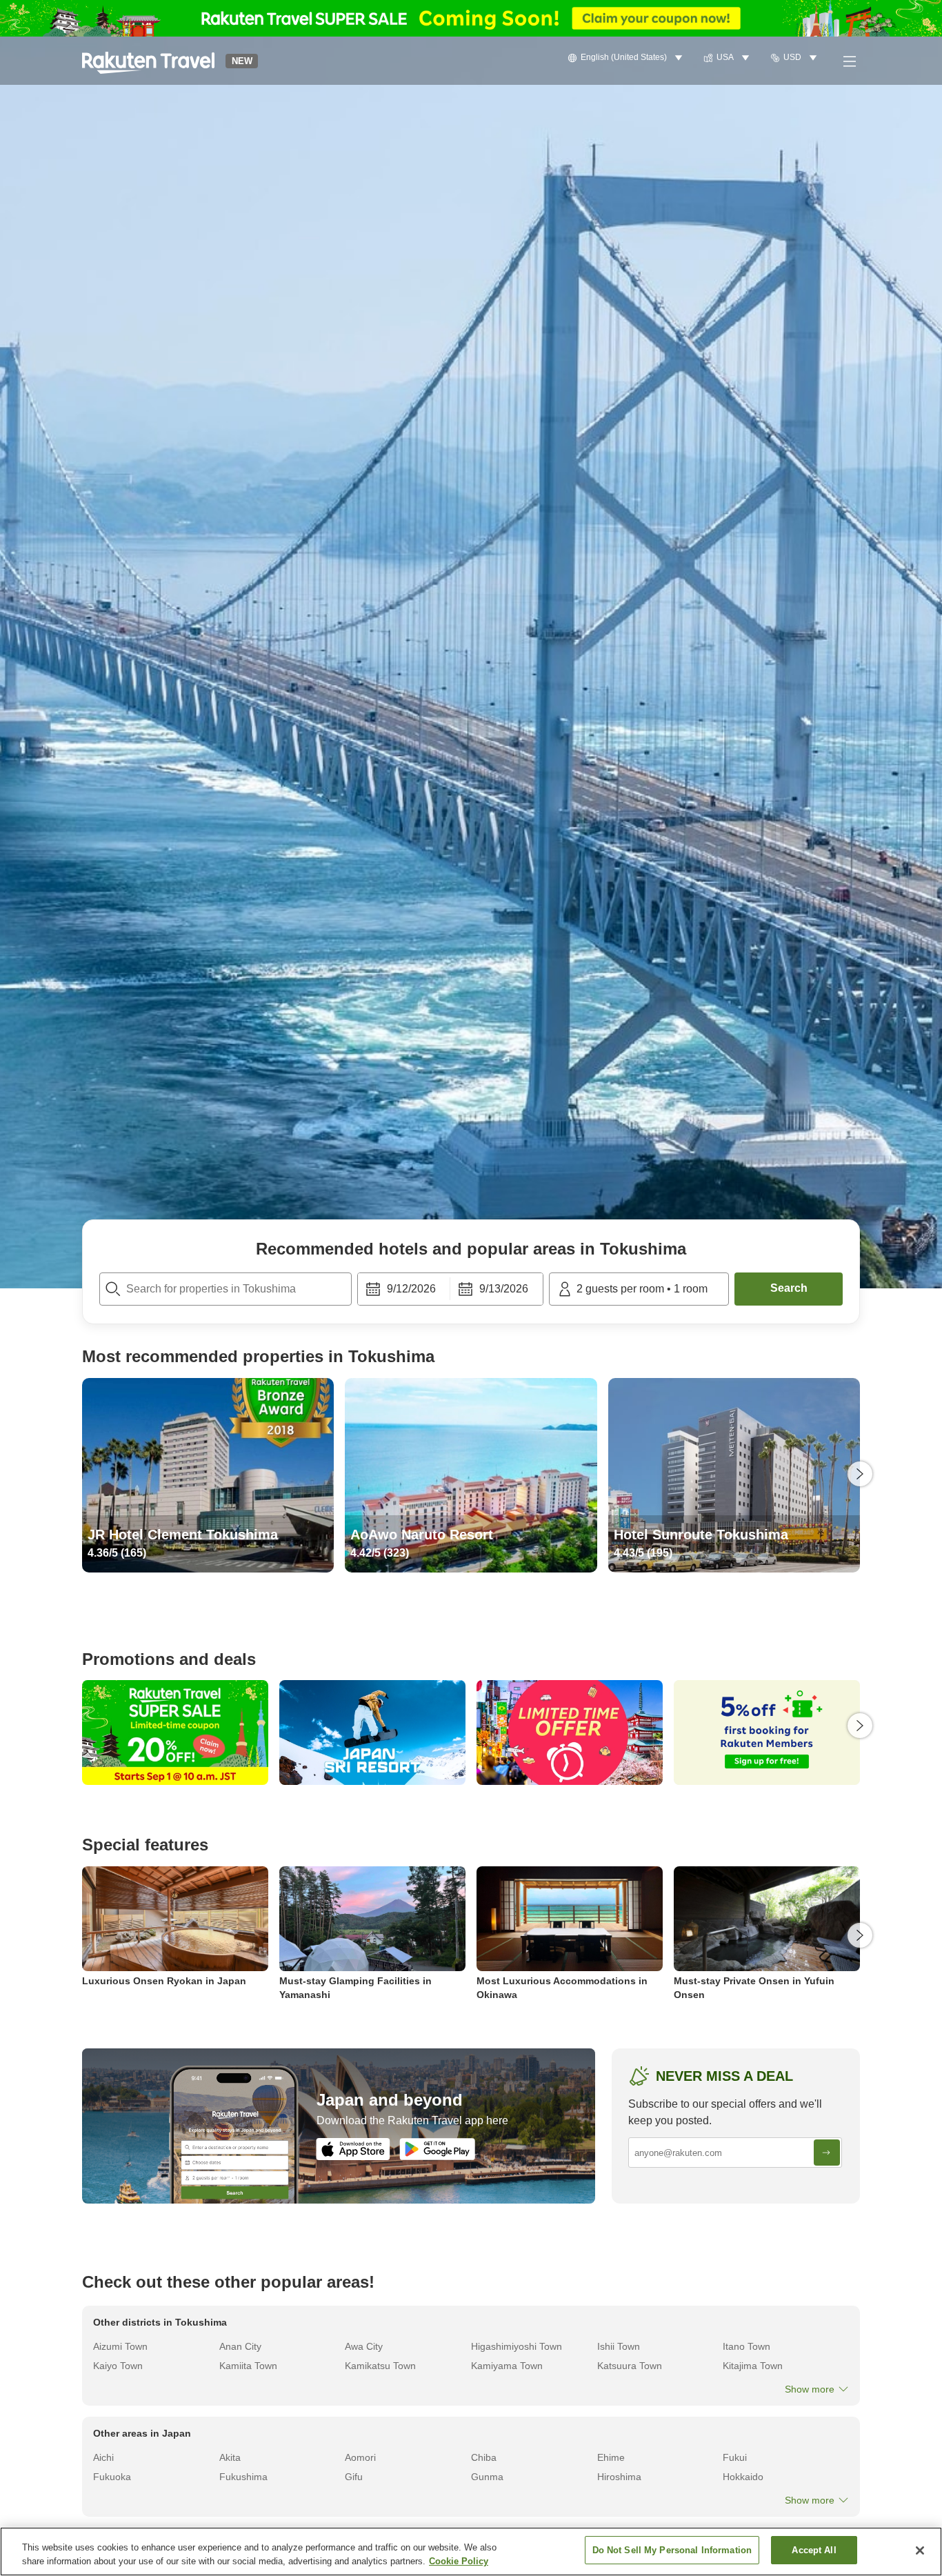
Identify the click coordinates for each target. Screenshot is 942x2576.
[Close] (920, 2550)
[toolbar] (450, 1289)
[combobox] (226, 1289)
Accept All (814, 2550)
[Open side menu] (849, 61)
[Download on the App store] (353, 2149)
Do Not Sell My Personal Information (672, 2550)
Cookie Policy (459, 2561)
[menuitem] (627, 58)
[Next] (860, 1474)
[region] (471, 2552)
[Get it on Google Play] (437, 2149)
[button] (148, 61)
